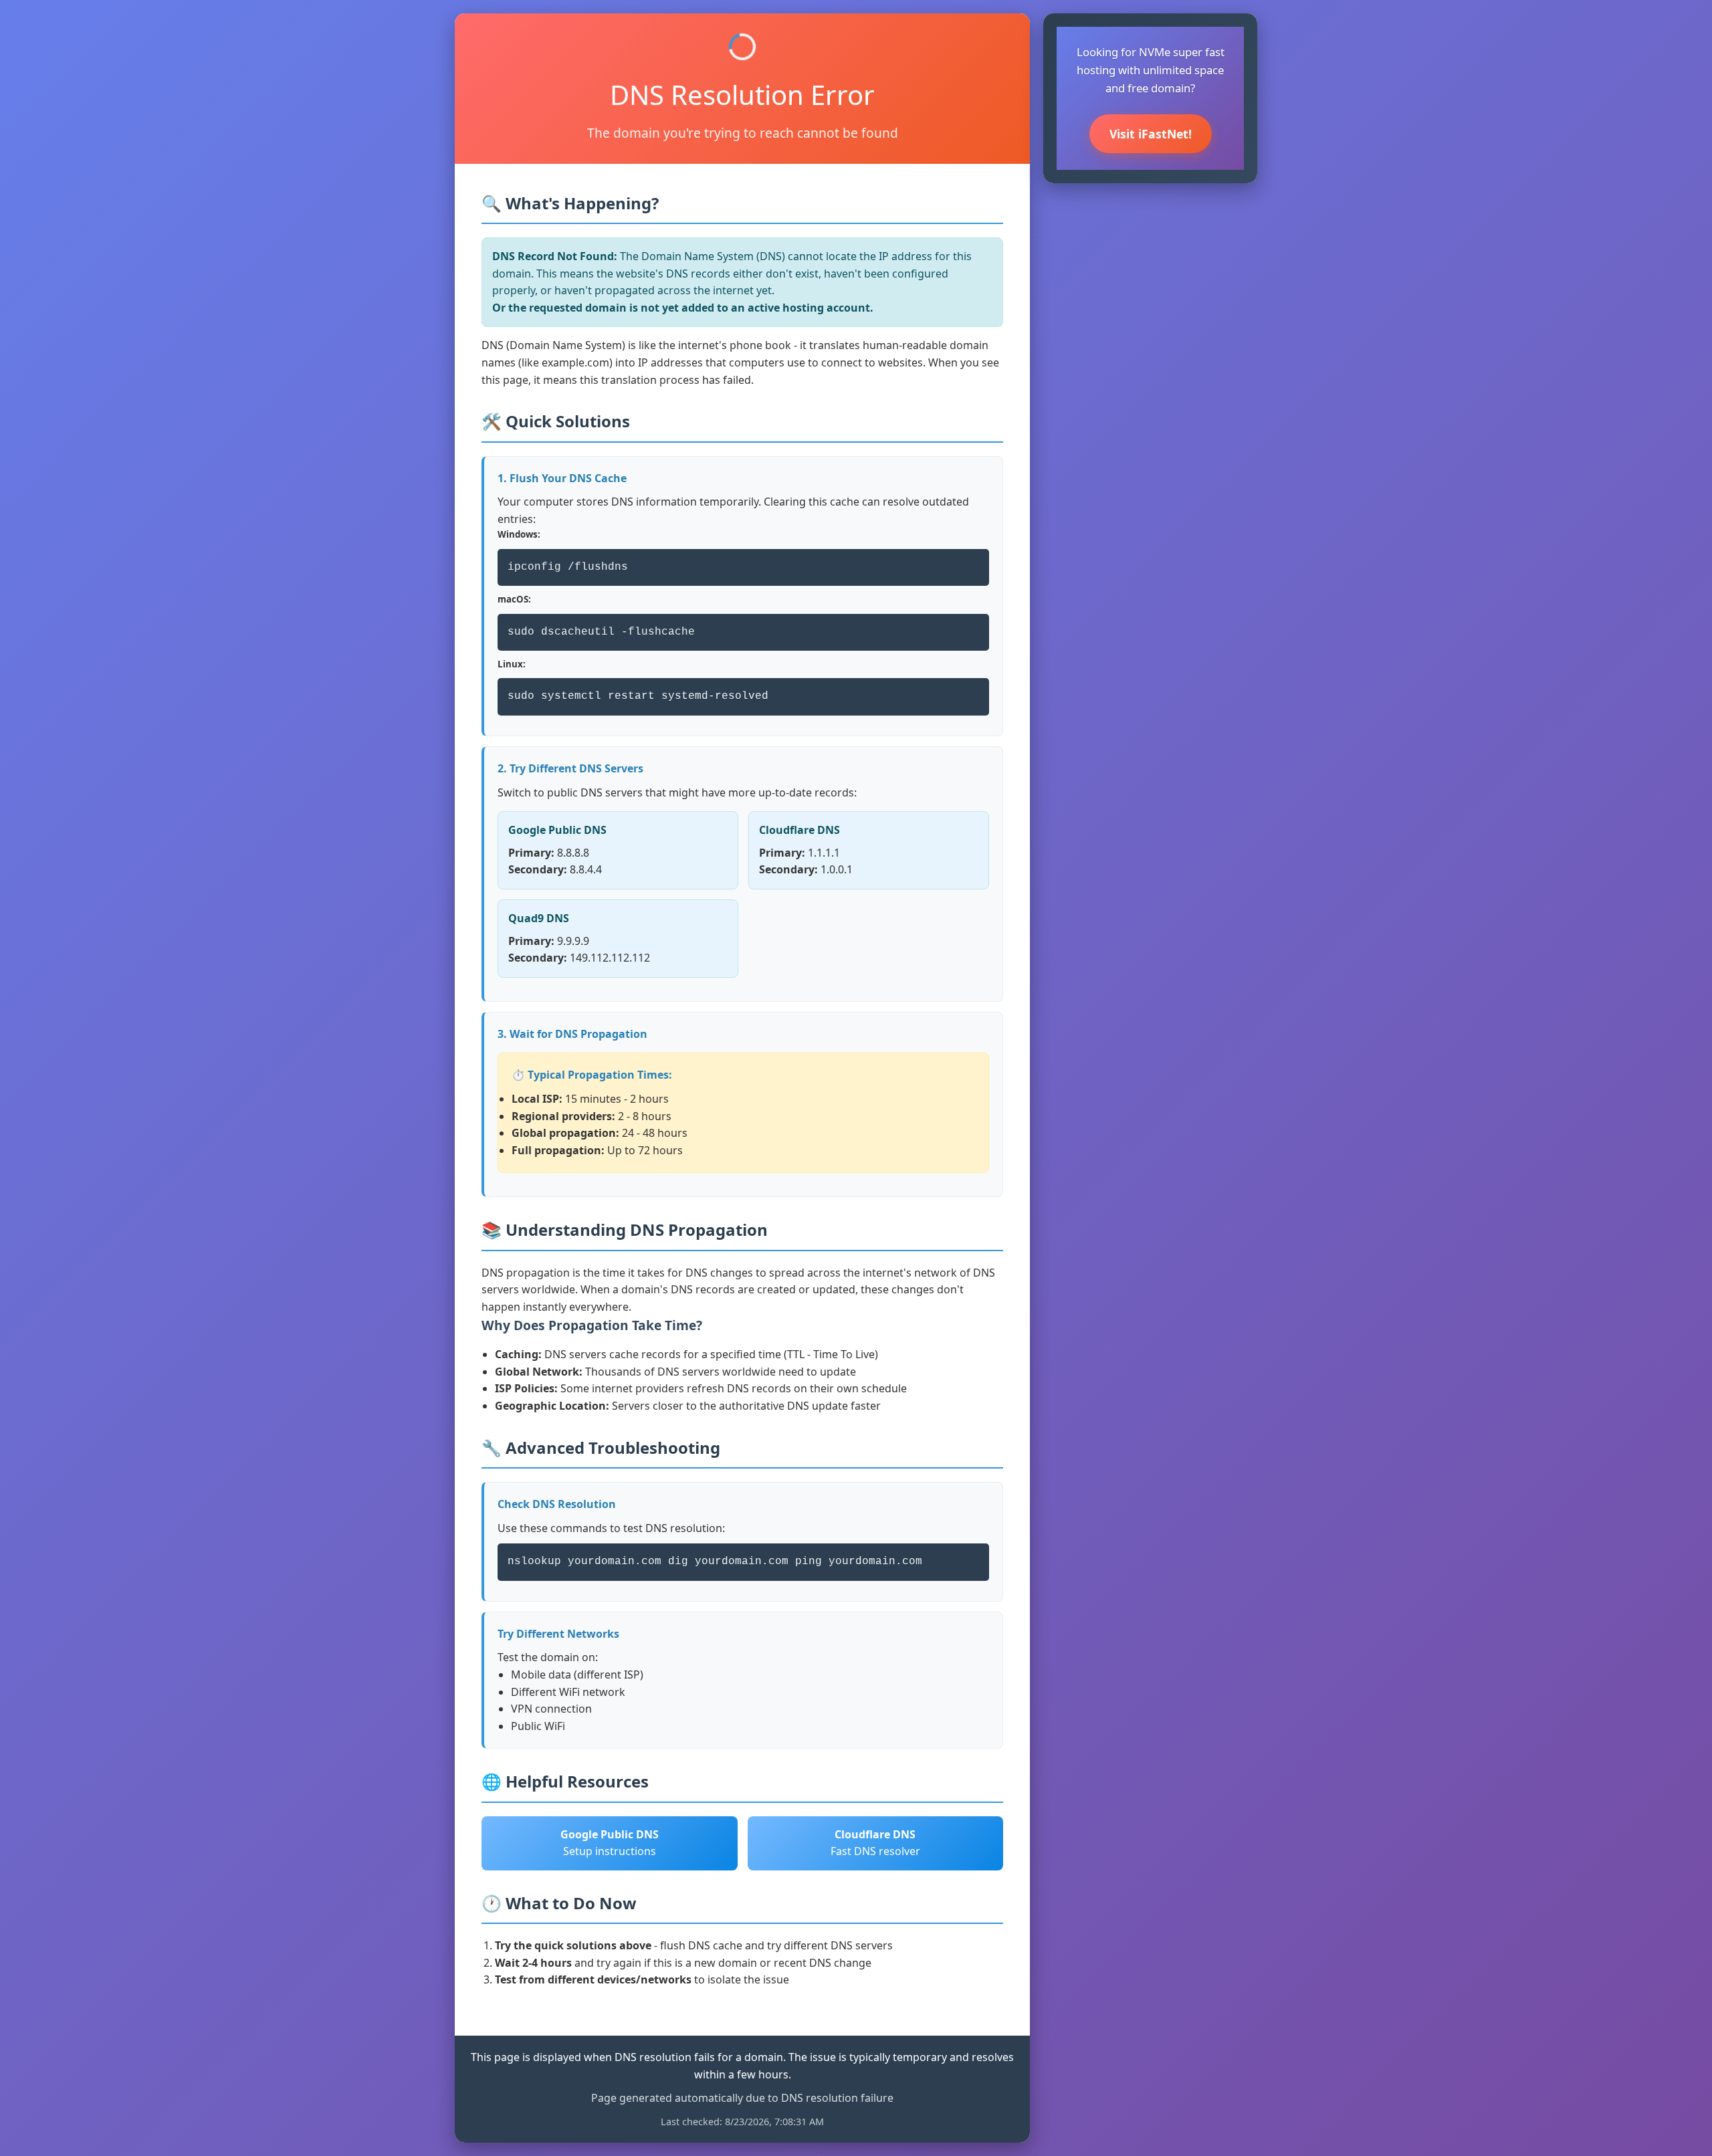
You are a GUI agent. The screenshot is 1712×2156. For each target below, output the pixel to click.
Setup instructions (610, 1843)
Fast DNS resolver (875, 1843)
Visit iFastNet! (1151, 134)
